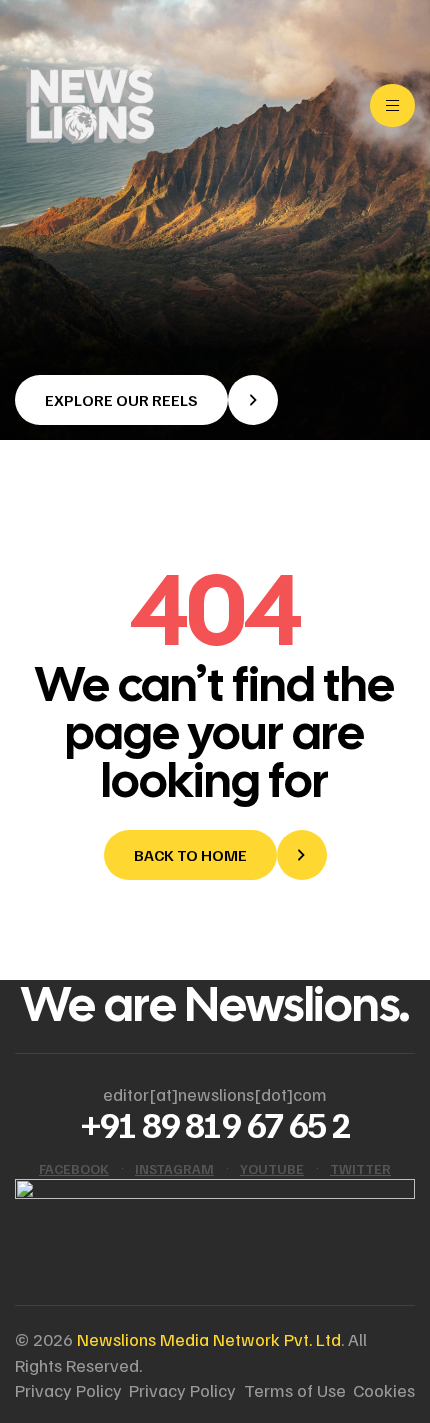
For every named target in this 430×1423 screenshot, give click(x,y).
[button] (146, 400)
